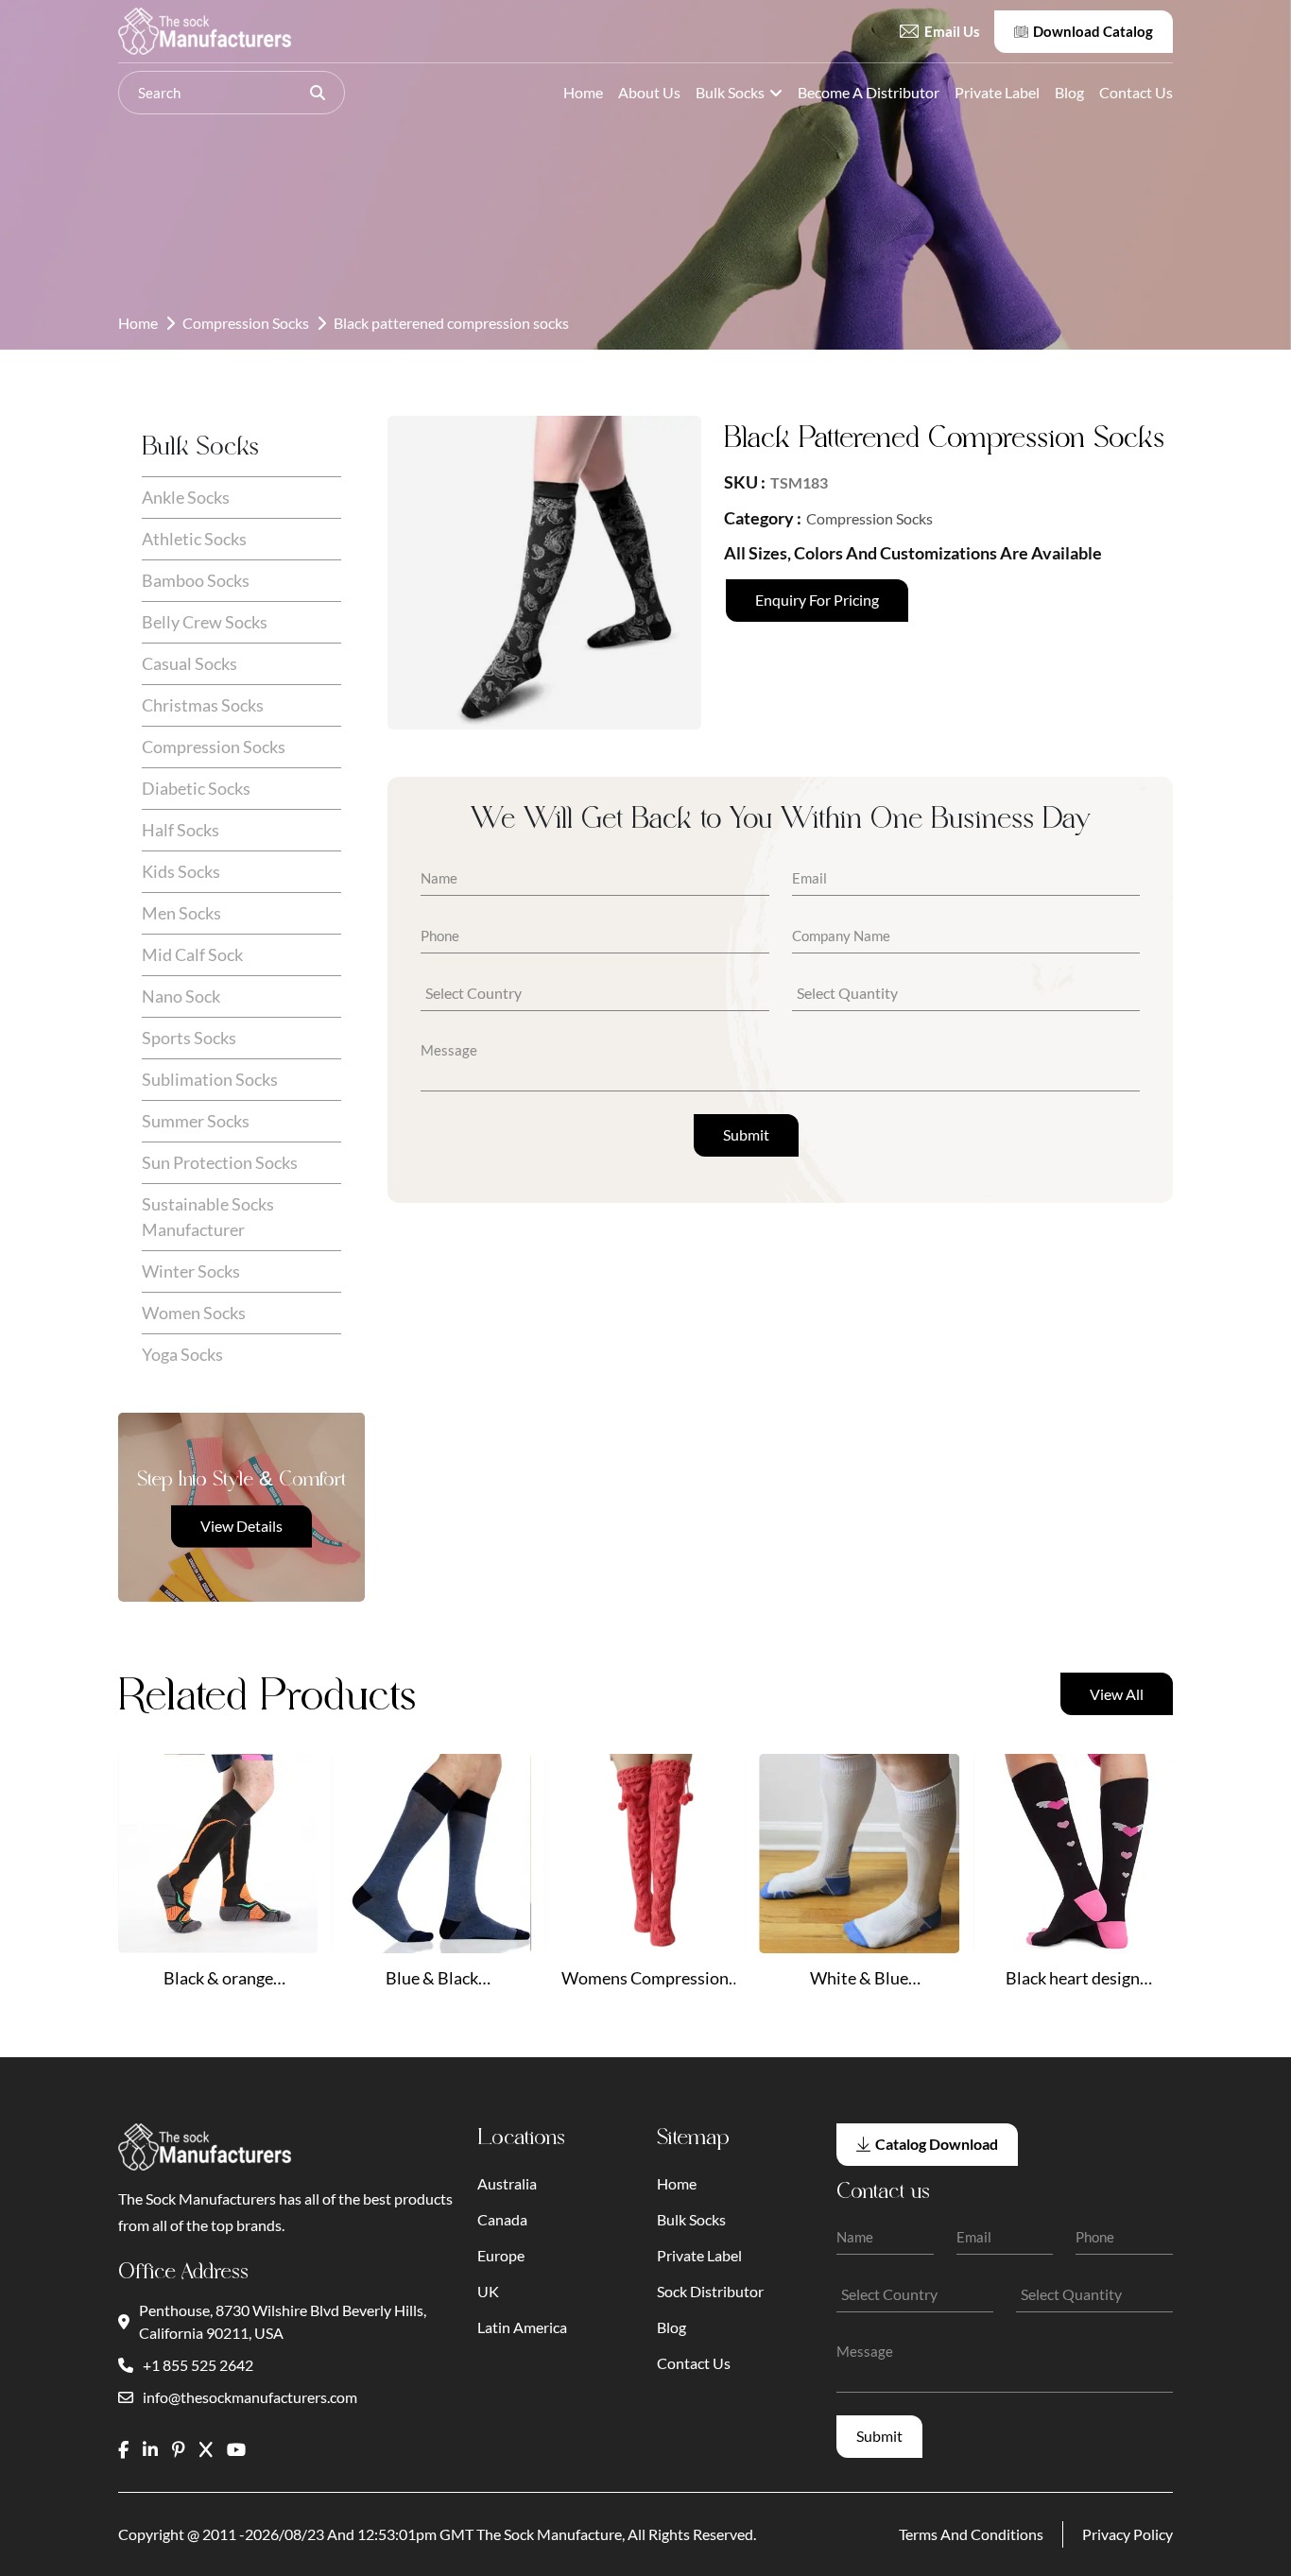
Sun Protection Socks (220, 1162)
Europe (501, 2255)
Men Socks (181, 913)
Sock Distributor (710, 2291)
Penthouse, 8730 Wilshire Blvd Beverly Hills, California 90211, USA (283, 2321)
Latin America (522, 2327)
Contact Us (1136, 92)
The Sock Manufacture (549, 2534)
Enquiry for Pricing (817, 600)
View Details (241, 1526)
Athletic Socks (194, 539)
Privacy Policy (1127, 2534)
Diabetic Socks (196, 788)
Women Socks (194, 1313)
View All (1117, 1694)
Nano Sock (181, 996)
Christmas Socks (203, 705)
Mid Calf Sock (192, 954)
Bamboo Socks (196, 580)
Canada (502, 2219)
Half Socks (181, 830)
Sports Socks (189, 1038)
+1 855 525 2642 (198, 2365)
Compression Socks (246, 323)
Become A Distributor (869, 92)
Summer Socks (196, 1121)
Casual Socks (189, 663)
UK (488, 2291)
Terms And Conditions (971, 2534)
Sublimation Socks (210, 1079)
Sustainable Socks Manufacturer (208, 1217)
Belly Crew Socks (205, 622)
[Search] (318, 93)
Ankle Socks (186, 497)
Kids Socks (181, 871)
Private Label (997, 92)
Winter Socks (191, 1271)
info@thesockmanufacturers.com (250, 2397)
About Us (649, 92)
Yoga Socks (182, 1354)
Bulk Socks (730, 92)
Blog (1069, 92)
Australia (507, 2183)
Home (583, 92)
